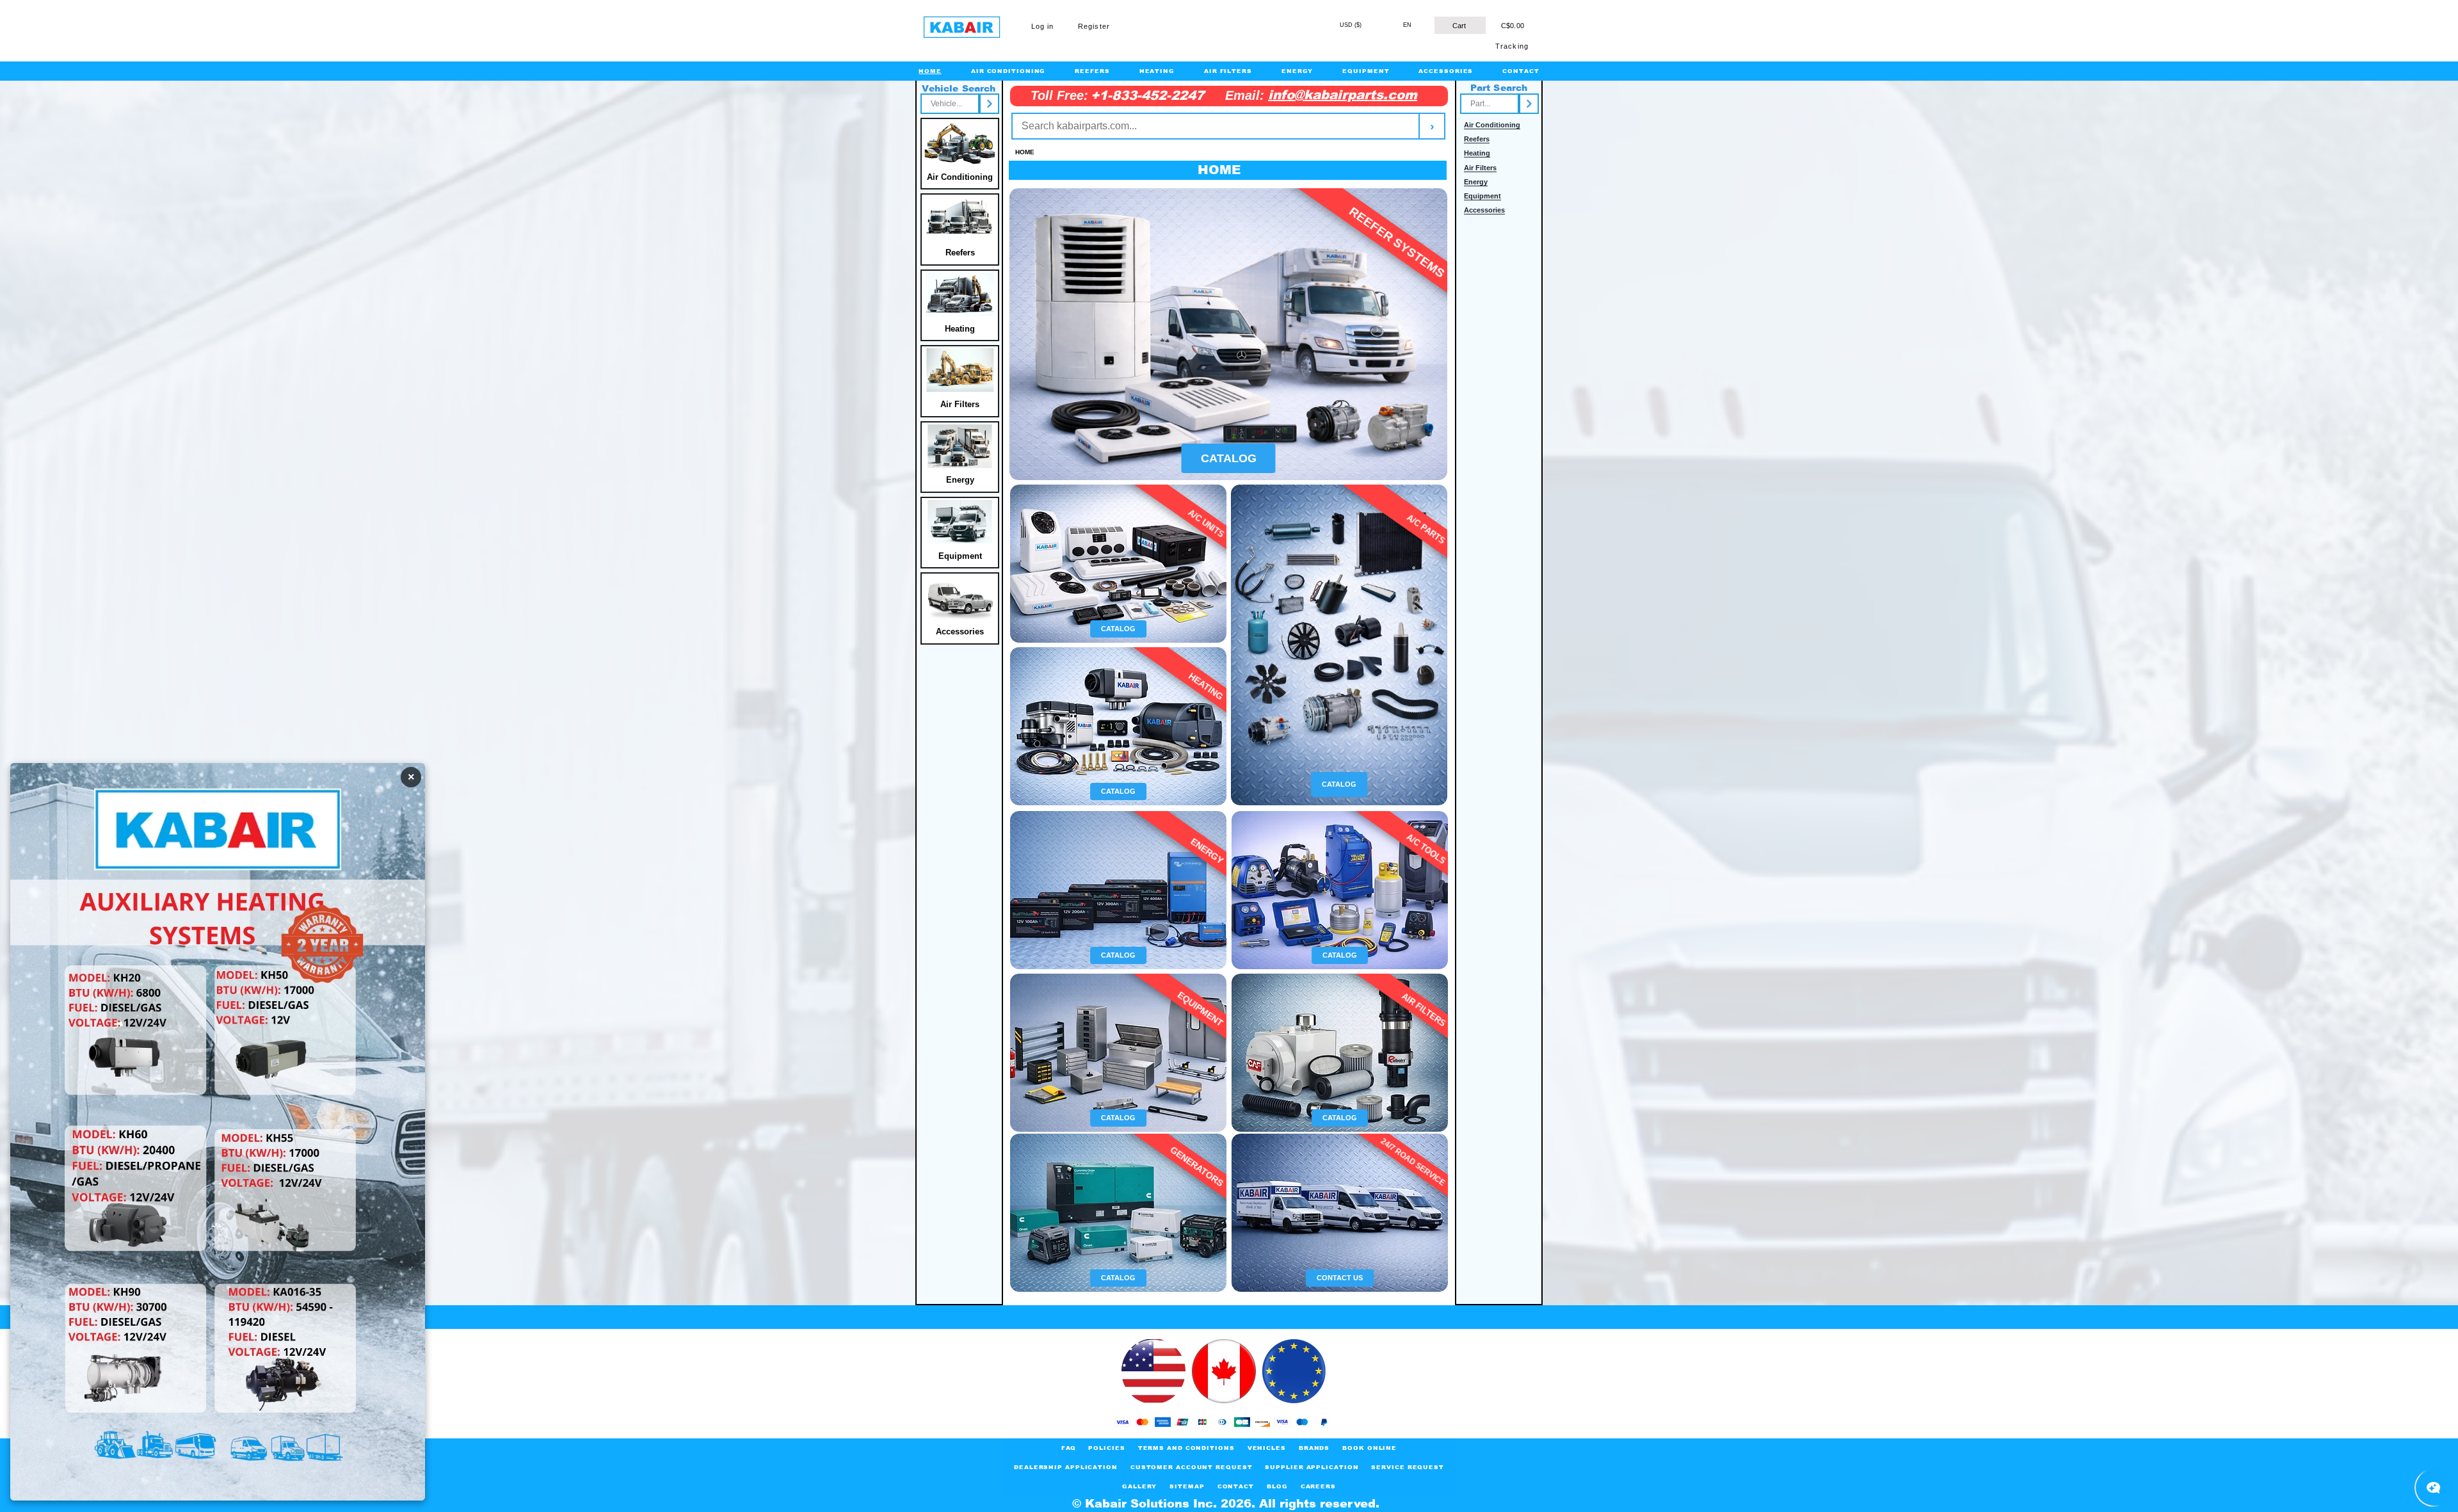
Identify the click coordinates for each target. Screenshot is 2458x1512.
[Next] (989, 104)
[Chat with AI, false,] (2434, 1488)
